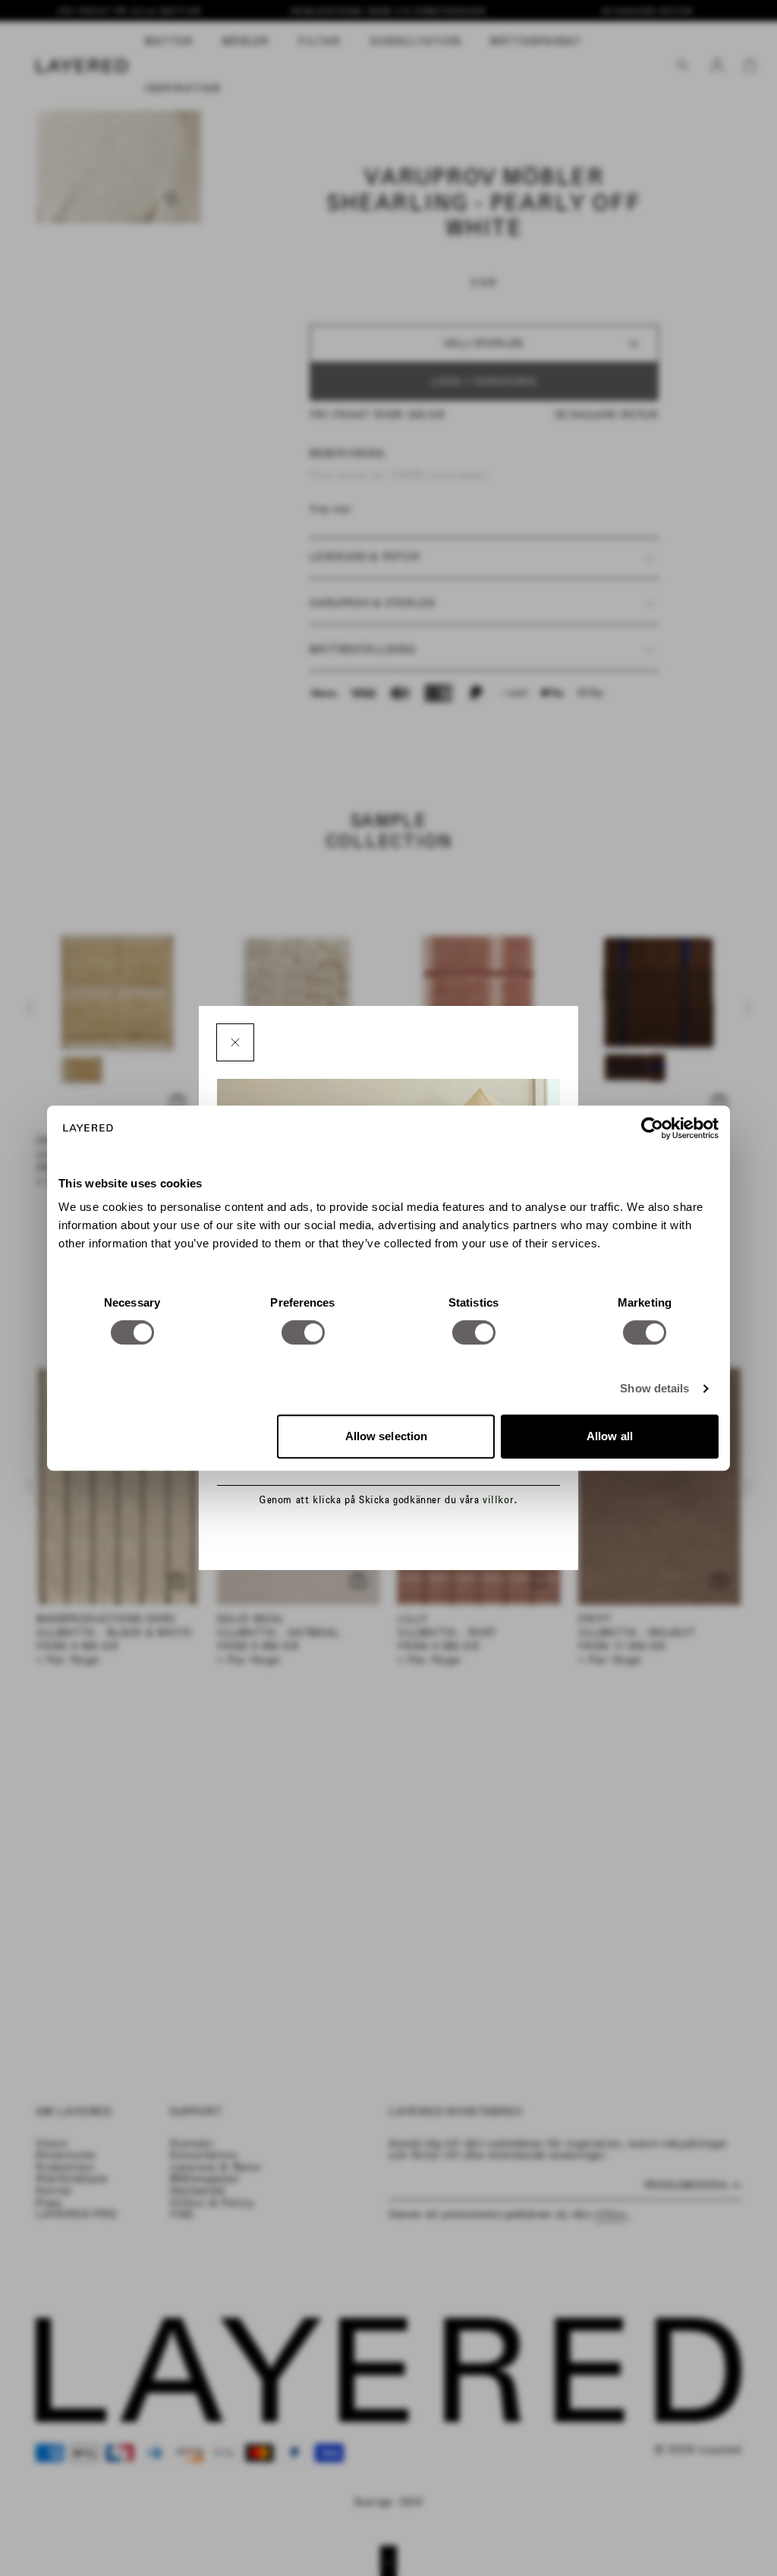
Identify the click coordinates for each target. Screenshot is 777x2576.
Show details (654, 1388)
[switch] (303, 1332)
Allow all (610, 1436)
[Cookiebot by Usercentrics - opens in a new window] (652, 1128)
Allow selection (387, 1436)
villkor (498, 1500)
